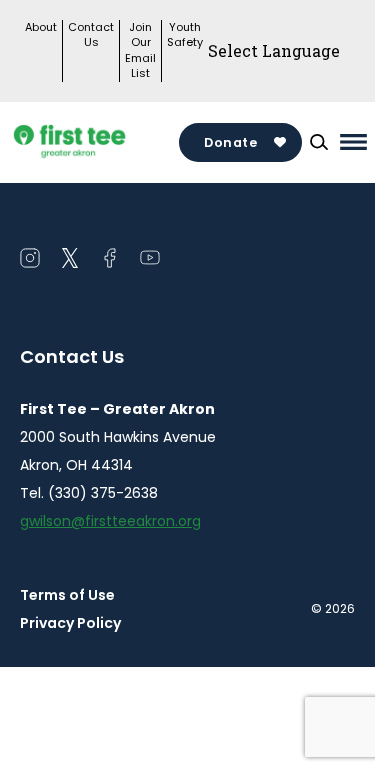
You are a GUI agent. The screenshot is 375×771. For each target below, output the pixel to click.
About (41, 27)
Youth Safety (185, 35)
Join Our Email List (140, 50)
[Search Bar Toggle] (319, 142)
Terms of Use (67, 595)
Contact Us (91, 35)
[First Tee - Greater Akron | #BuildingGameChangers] (99, 142)
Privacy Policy (70, 623)
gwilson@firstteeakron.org (110, 521)
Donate (230, 142)
